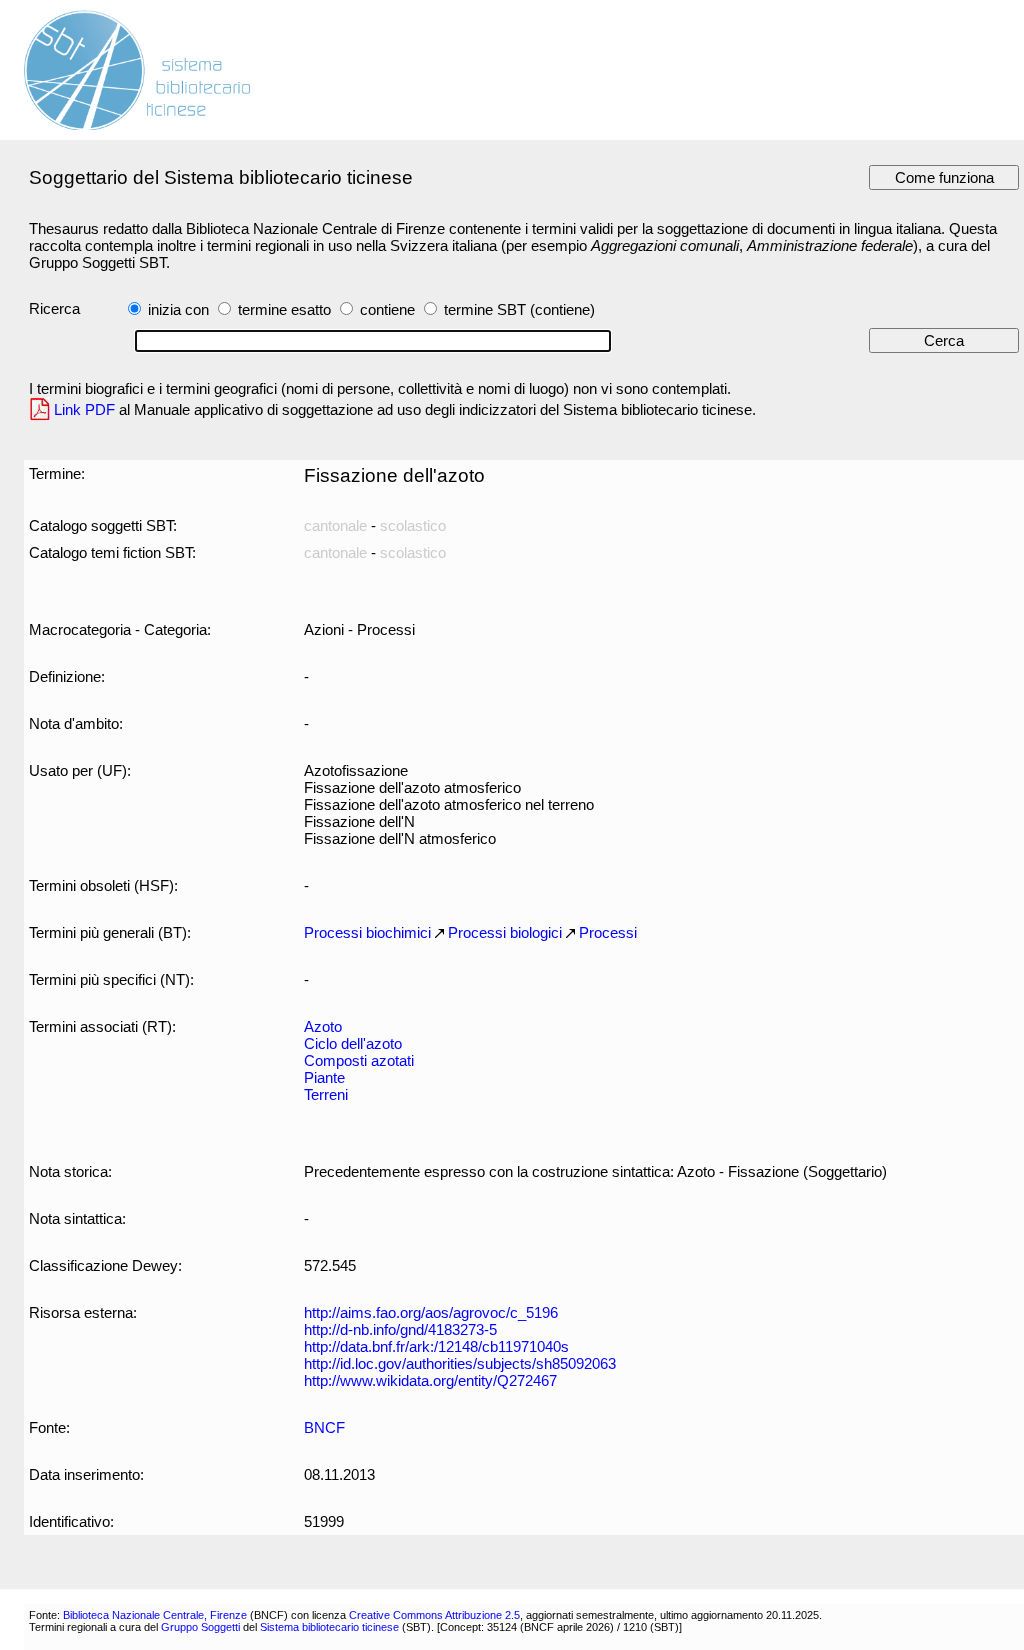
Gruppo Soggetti (200, 1627)
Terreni (326, 1094)
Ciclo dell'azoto (353, 1043)
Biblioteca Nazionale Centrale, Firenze (155, 1615)
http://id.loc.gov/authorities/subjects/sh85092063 (460, 1363)
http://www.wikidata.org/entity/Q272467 (430, 1380)
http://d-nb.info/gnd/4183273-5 (400, 1329)
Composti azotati (359, 1060)
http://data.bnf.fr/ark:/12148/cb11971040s (436, 1346)
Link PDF (84, 409)
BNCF (324, 1427)
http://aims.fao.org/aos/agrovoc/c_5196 (431, 1312)
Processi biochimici (367, 932)
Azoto (323, 1026)
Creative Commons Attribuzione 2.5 (434, 1615)
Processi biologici (505, 932)
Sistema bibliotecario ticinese (329, 1627)
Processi (608, 932)
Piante (324, 1077)
